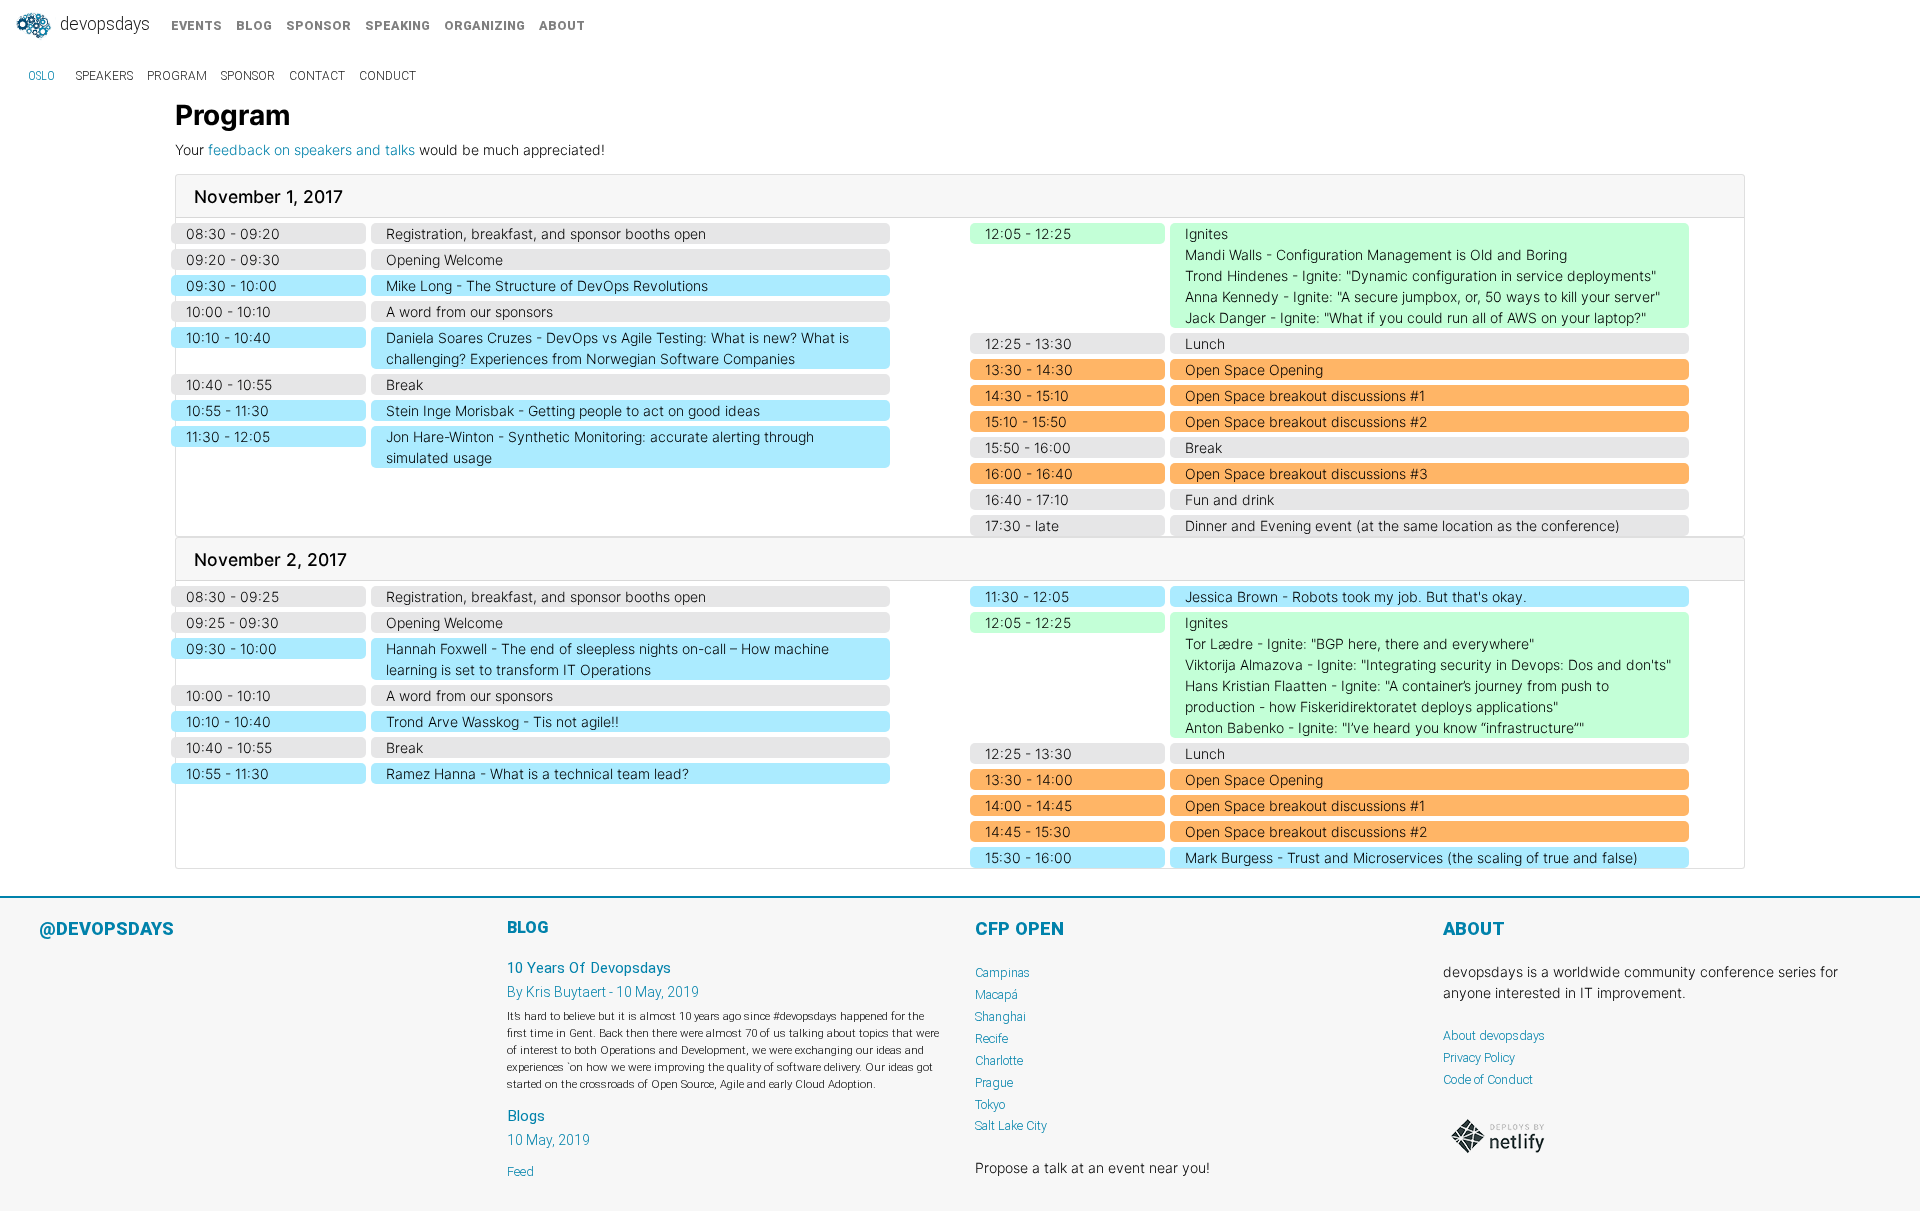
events (196, 25)
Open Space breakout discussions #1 (1305, 395)
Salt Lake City (1011, 1125)
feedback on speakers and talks (311, 149)
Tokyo (990, 1104)
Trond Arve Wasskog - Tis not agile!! (502, 721)
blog (254, 25)
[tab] (960, 196)
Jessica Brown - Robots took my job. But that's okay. (1356, 596)
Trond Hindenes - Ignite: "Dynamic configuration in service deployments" (1420, 275)
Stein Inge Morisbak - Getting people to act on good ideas (573, 410)
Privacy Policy (1479, 1057)
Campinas (1002, 972)
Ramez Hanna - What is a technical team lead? (537, 773)
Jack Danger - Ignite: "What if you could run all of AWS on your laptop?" (1415, 317)
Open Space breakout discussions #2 (1306, 421)
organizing (484, 25)
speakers (104, 76)
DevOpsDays (103, 24)
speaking (397, 25)
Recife (991, 1038)
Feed (520, 1171)
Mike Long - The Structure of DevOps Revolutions (547, 285)
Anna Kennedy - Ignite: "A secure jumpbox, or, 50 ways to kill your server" (1422, 296)
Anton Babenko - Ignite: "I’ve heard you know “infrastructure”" (1384, 727)
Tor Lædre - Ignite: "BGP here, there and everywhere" (1359, 643)
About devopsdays (1494, 1035)
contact (317, 76)
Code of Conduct (1488, 1079)
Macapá (996, 994)
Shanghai (1000, 1016)
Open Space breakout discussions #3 (1306, 473)
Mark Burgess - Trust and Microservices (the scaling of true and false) (1411, 857)
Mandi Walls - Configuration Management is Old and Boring (1376, 254)
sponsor (318, 25)
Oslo (41, 76)
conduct (387, 76)
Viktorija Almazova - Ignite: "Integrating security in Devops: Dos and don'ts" (1428, 664)
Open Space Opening (1254, 369)
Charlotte (999, 1060)
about (562, 25)
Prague (994, 1082)
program (177, 76)
